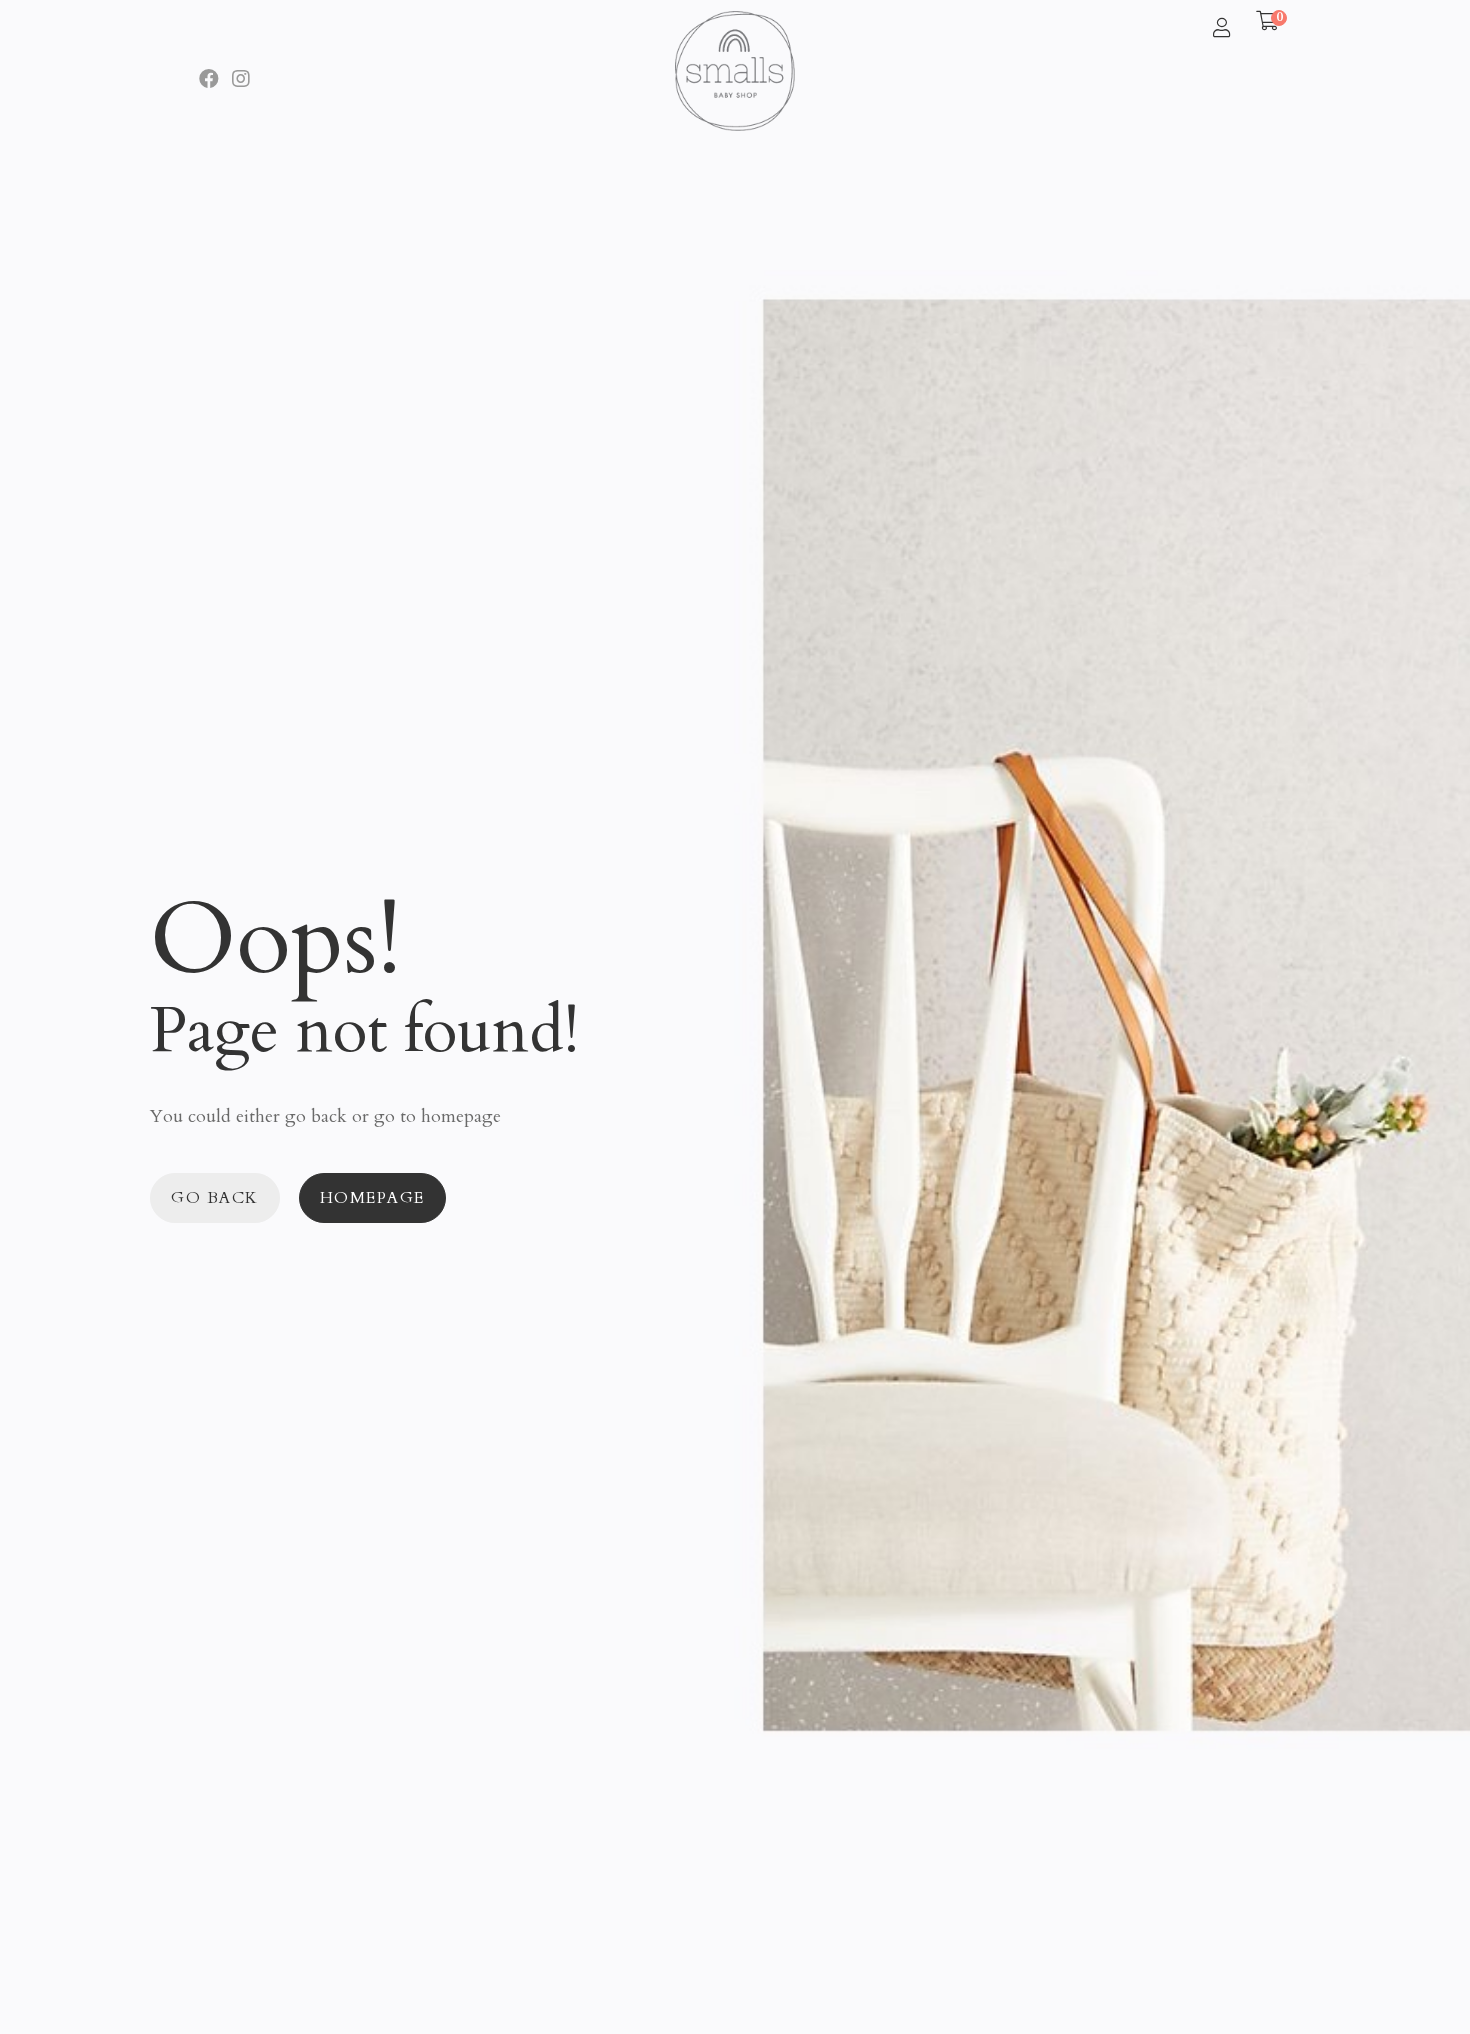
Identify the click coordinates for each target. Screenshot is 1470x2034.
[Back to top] (1415, 1979)
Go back (215, 1198)
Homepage (372, 1198)
